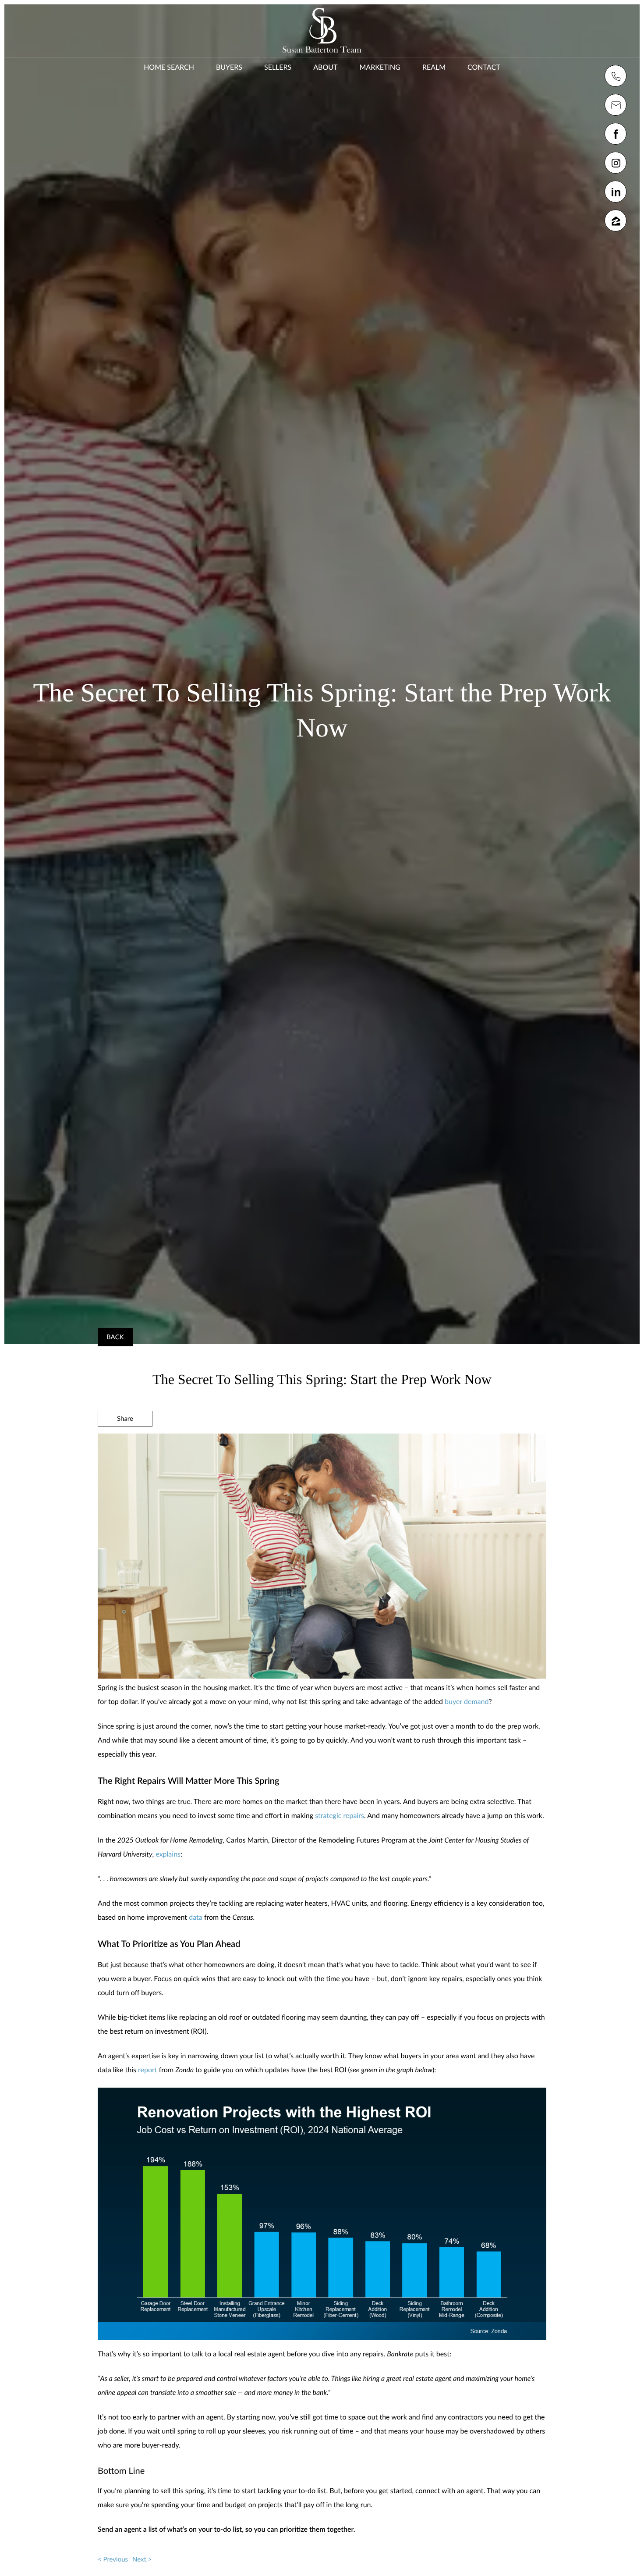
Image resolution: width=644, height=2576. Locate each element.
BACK (115, 1337)
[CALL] (616, 76)
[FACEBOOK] (616, 134)
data (196, 1917)
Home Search (169, 67)
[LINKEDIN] (616, 192)
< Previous (113, 2559)
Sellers (278, 67)
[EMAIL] (616, 105)
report (148, 2070)
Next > (142, 2559)
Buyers (229, 67)
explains (168, 1854)
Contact (484, 67)
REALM (434, 67)
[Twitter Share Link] (125, 1442)
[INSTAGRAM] (616, 163)
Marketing (380, 67)
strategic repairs (340, 1816)
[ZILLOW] (616, 221)
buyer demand (467, 1702)
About (325, 67)
